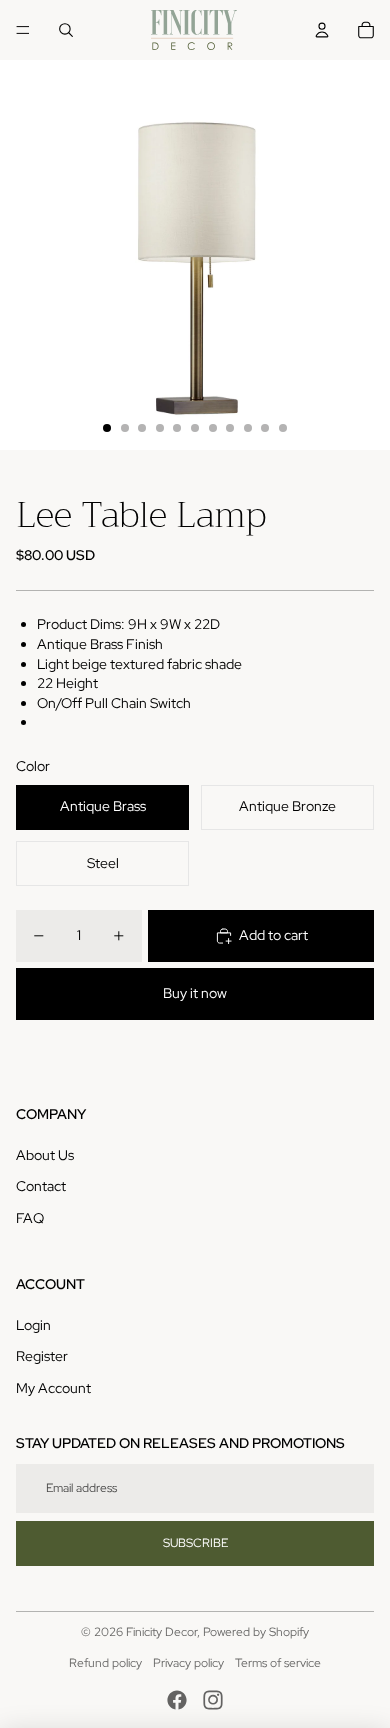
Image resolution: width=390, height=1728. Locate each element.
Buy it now (195, 993)
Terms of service (278, 1663)
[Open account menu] (322, 30)
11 (283, 428)
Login (33, 1325)
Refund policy (105, 1663)
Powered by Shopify (256, 1632)
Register (42, 1356)
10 (265, 428)
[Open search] (66, 30)
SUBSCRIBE (195, 1543)
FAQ (30, 1218)
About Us (45, 1155)
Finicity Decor (161, 1632)
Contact (41, 1186)
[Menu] (23, 30)
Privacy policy (188, 1663)
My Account (53, 1388)
